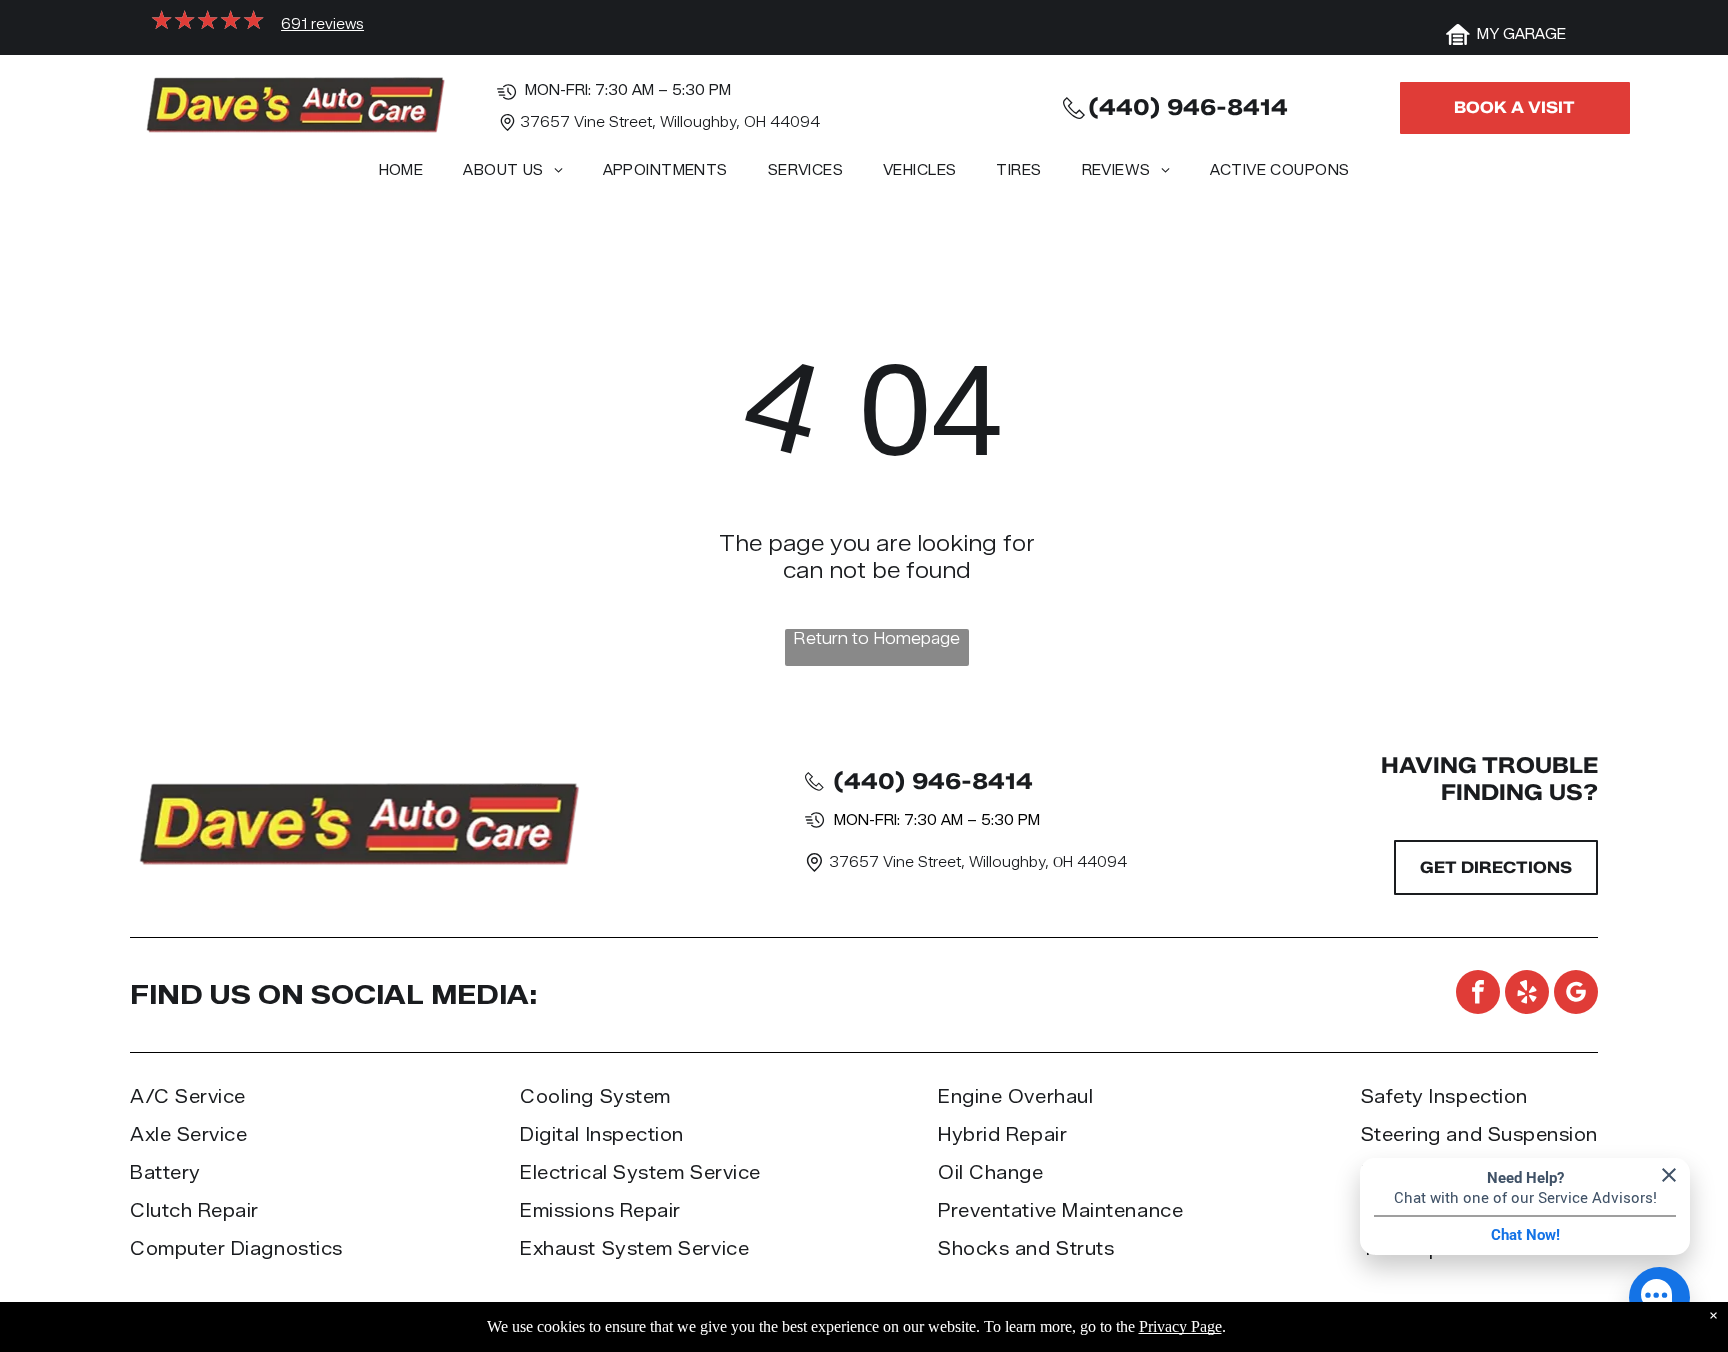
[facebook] (1478, 994)
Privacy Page (1180, 1326)
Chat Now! (1525, 1235)
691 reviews (322, 24)
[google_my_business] (1576, 994)
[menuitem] (401, 175)
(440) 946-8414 (1188, 107)
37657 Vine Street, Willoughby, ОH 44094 (978, 862)
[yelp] (1527, 994)
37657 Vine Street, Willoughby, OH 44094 (670, 122)
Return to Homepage (876, 638)
